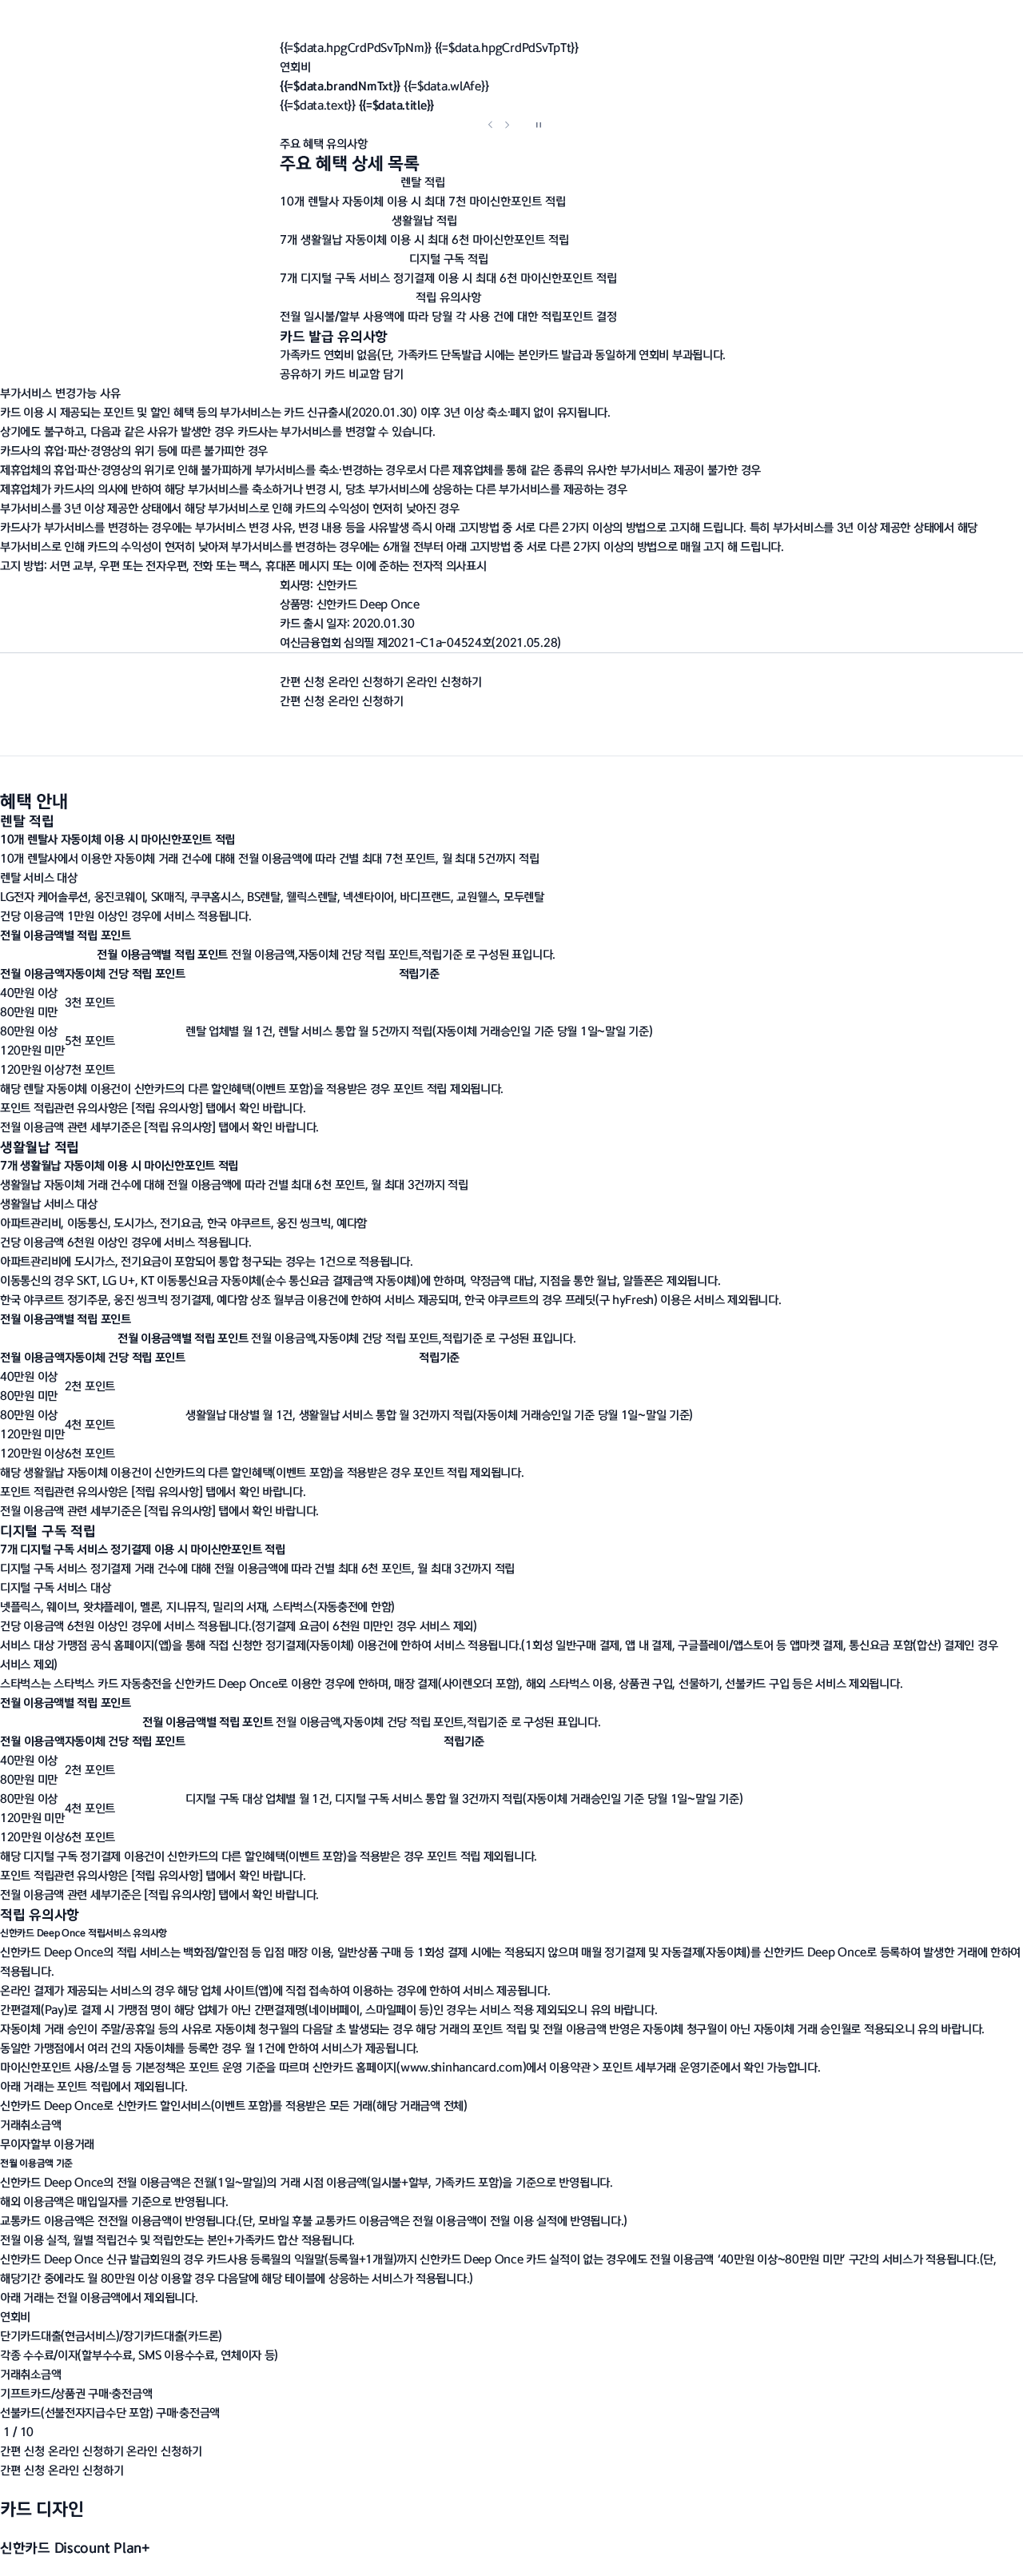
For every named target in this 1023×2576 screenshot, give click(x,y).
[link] (462, 2067)
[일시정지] (539, 125)
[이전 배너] (491, 125)
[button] (511, 106)
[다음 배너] (507, 125)
